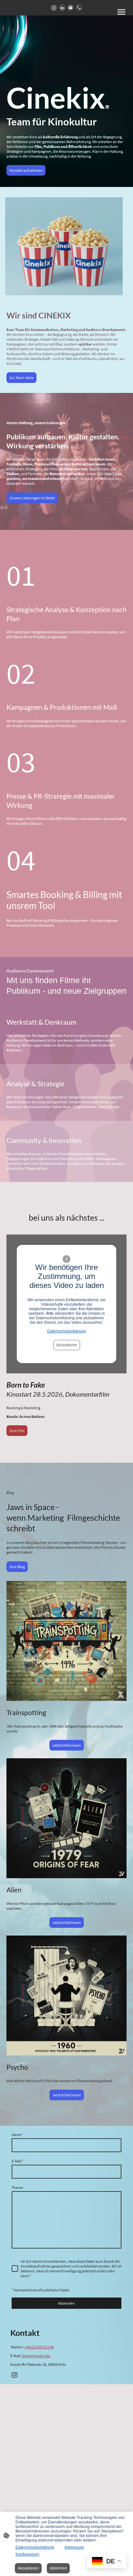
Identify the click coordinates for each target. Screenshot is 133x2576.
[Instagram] (54, 8)
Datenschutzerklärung (66, 1331)
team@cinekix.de (36, 2356)
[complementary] (107, 2562)
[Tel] (79, 8)
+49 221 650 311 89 (39, 2347)
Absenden (66, 2303)
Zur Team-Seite (21, 378)
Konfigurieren (27, 2554)
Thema (17, 2187)
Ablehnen (58, 2568)
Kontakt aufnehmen (26, 170)
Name (17, 2135)
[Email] (71, 8)
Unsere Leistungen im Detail (32, 498)
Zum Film (17, 1431)
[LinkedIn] (62, 8)
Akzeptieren (67, 1345)
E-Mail (17, 2161)
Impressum (74, 2547)
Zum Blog (17, 1567)
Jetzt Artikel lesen (67, 1745)
